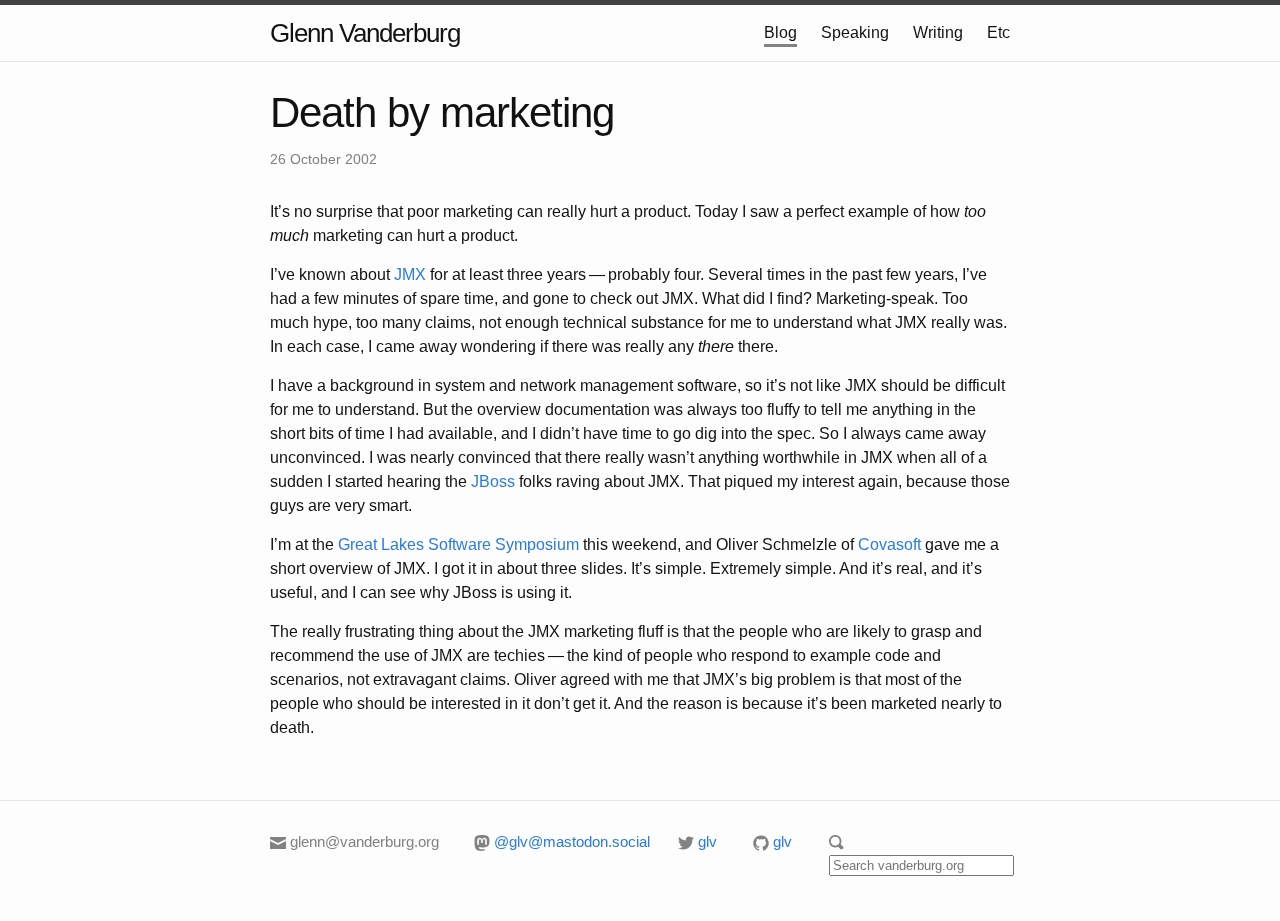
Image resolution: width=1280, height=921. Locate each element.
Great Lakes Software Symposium (458, 544)
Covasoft (889, 544)
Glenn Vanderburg (365, 33)
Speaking (855, 32)
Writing (938, 32)
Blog (780, 32)
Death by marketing (442, 112)
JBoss (493, 481)
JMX (410, 274)
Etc (998, 32)
